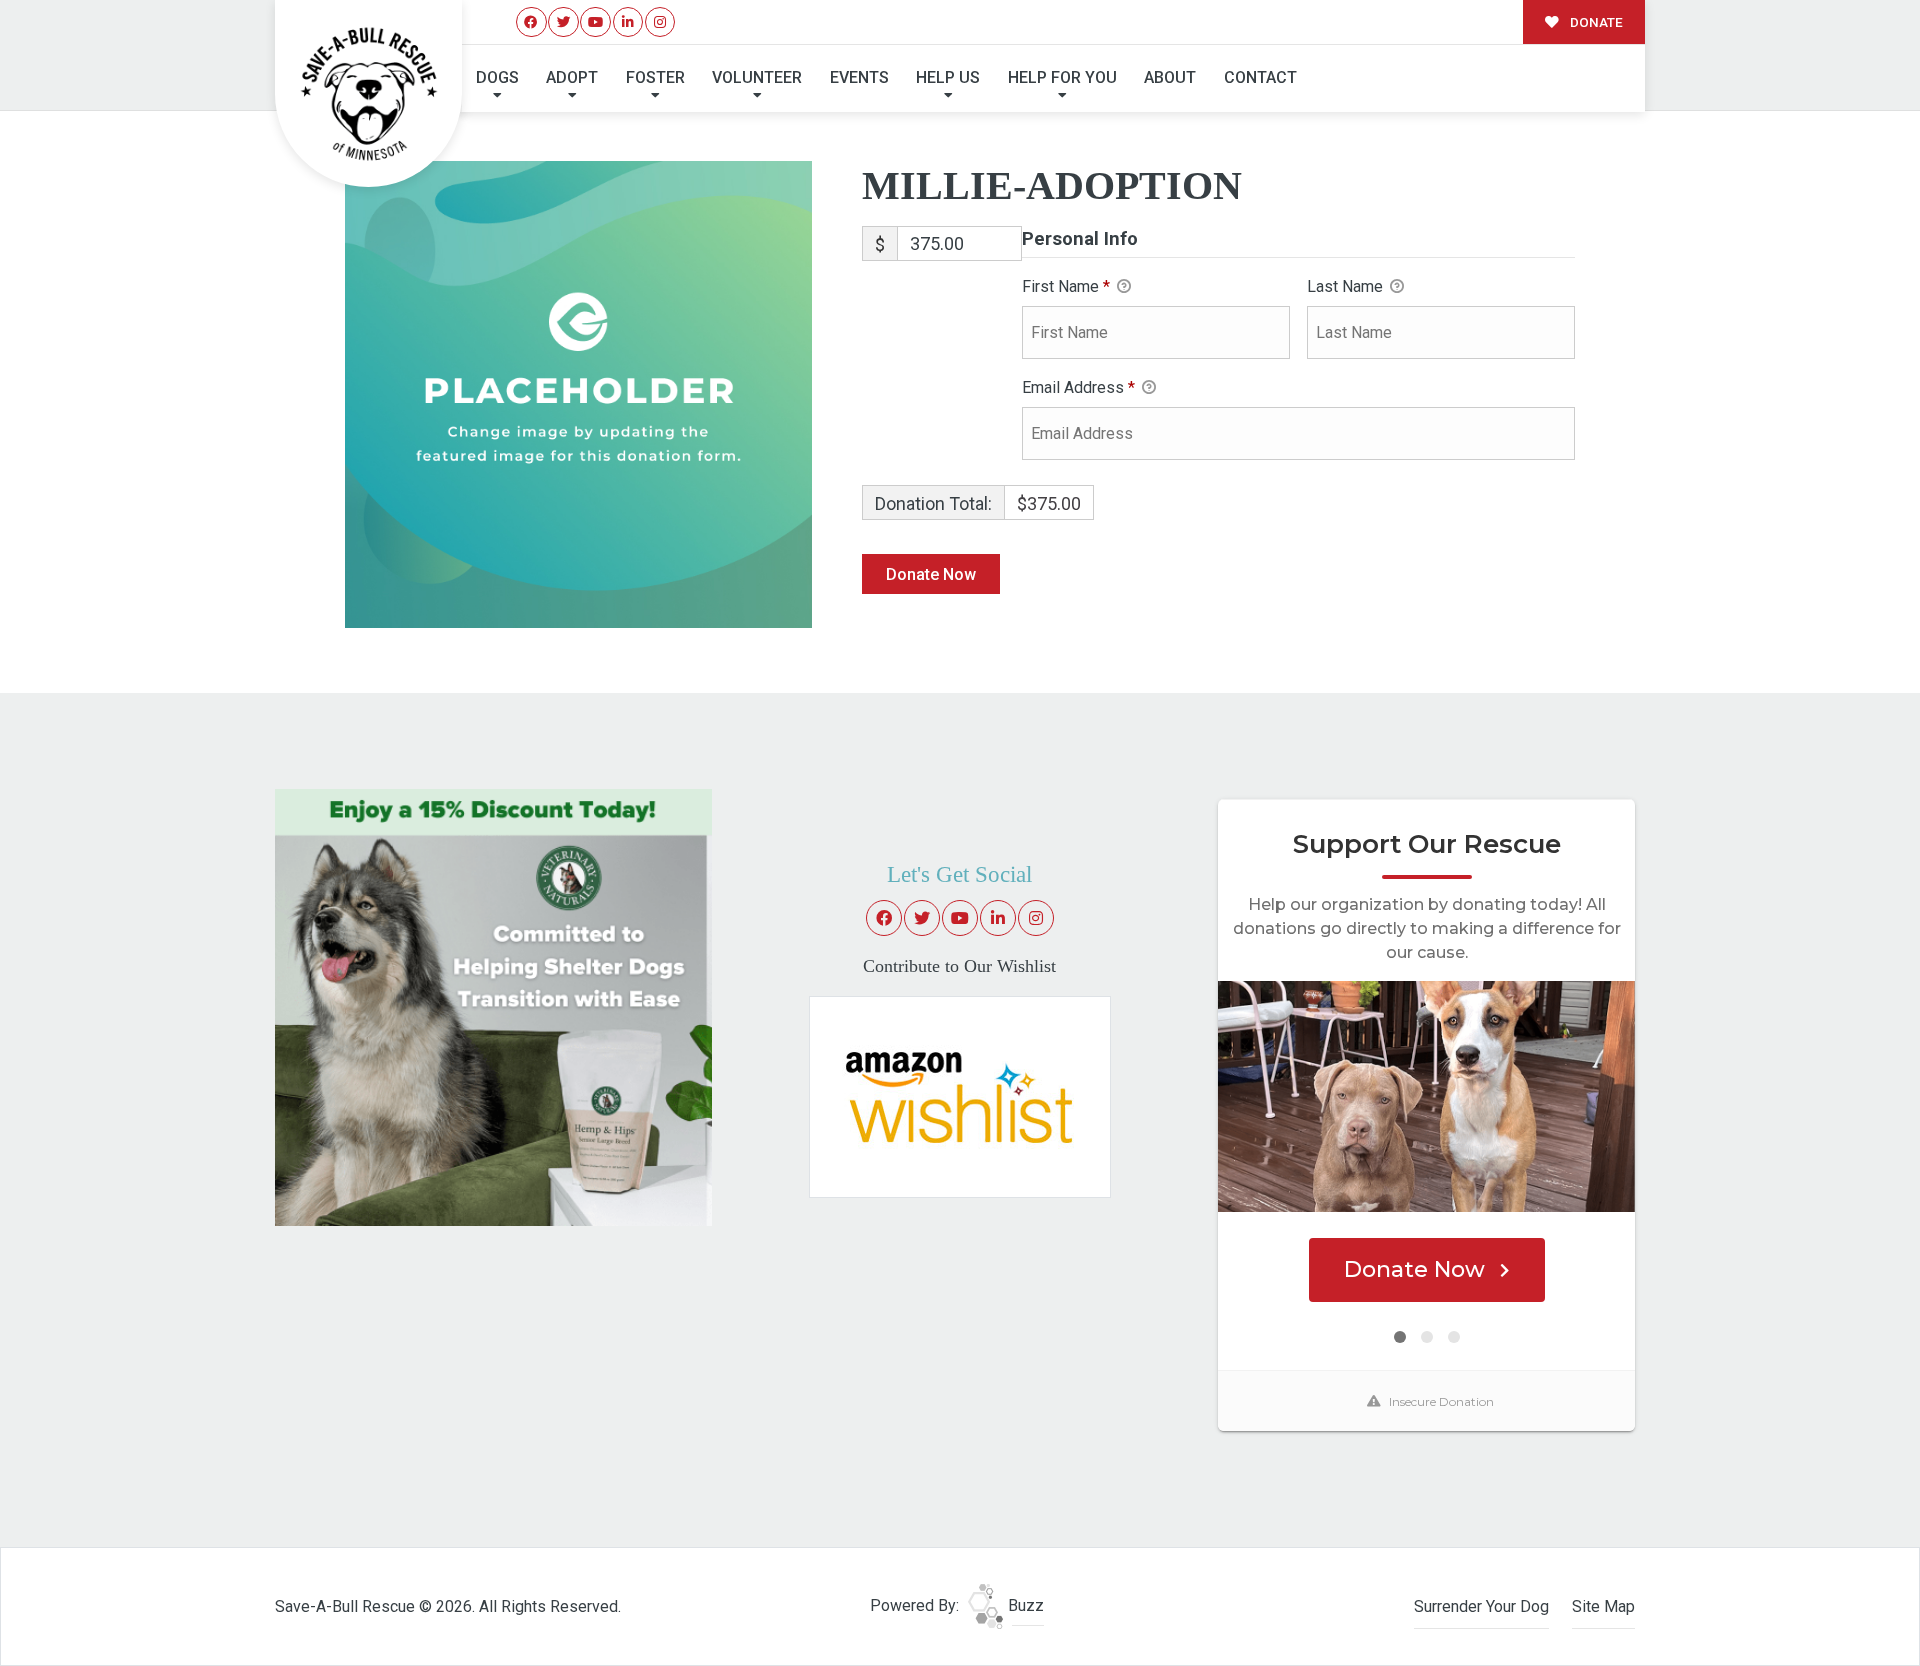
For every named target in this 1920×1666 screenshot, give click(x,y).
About (1170, 77)
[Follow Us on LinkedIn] (628, 22)
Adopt (572, 77)
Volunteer (757, 77)
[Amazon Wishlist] (960, 1095)
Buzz (1024, 1605)
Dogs (497, 77)
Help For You (1062, 77)
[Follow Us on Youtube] (595, 22)
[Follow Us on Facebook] (531, 22)
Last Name (1347, 286)
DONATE (1595, 22)
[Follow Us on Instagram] (660, 22)
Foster (655, 77)
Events (859, 77)
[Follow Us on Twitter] (563, 22)
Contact (1260, 77)
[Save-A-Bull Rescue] (369, 94)
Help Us (948, 77)
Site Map (1603, 1606)
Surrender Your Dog (1481, 1606)
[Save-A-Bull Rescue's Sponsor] (493, 1006)
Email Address (1078, 387)
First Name (1066, 286)
